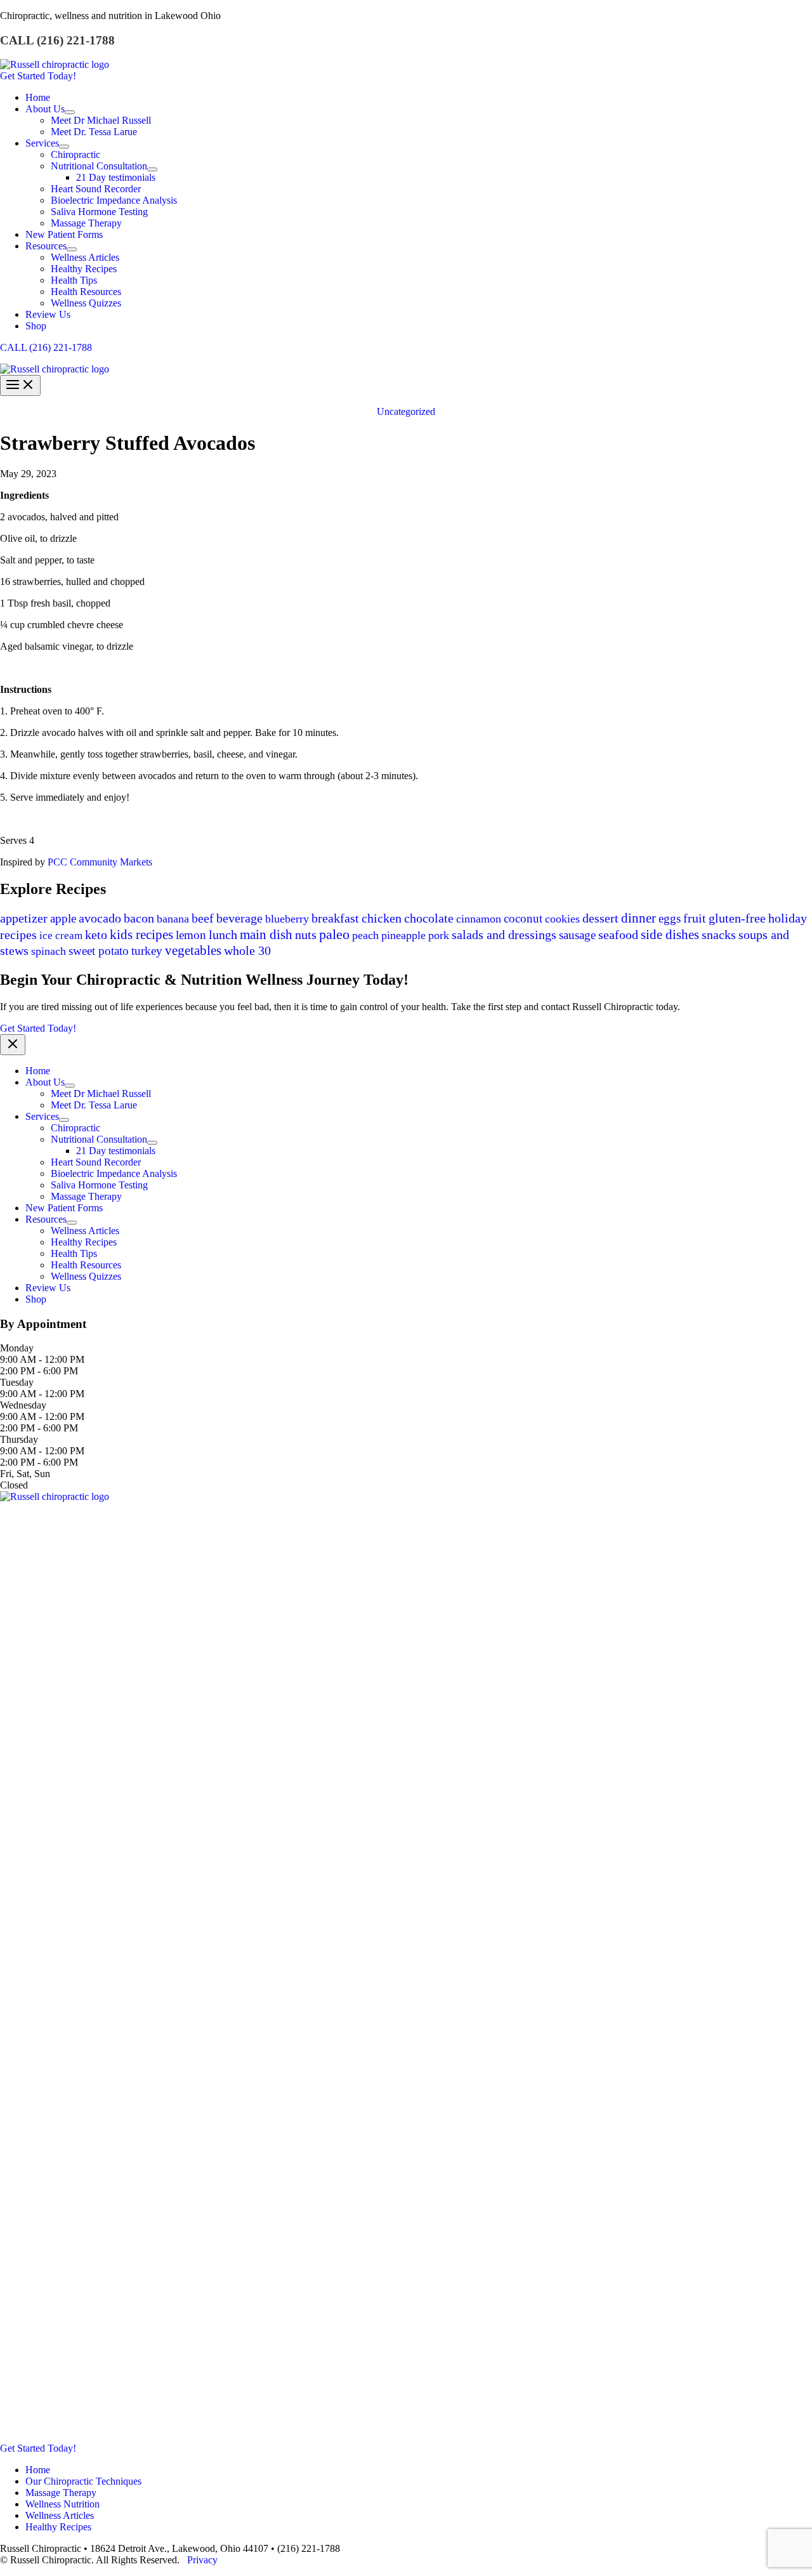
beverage (239, 918)
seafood (618, 935)
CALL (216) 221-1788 (46, 347)
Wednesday (23, 1405)
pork (439, 935)
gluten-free (737, 918)
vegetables (193, 950)
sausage (577, 935)
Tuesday (17, 1382)
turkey (147, 951)
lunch (223, 935)
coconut (523, 918)
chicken (382, 918)
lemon (191, 935)
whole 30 (247, 950)
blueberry (287, 919)
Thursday (19, 1439)
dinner (638, 918)
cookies (562, 919)
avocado (100, 918)
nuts (306, 935)
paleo (334, 934)
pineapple (403, 935)
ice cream (61, 936)
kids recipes (141, 935)
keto (96, 935)
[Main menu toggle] (20, 385)
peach (365, 935)
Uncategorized (406, 411)
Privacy (202, 2560)
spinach (49, 951)
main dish (266, 935)
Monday (17, 1348)
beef (203, 918)
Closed (14, 1485)
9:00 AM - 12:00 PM (42, 1394)
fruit (695, 918)
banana (173, 919)
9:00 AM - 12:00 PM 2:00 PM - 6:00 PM (42, 1365)
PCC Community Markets (100, 862)
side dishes (670, 935)
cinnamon (479, 919)
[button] (406, 76)
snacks (719, 935)
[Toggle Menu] (70, 112)
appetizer (24, 918)
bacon (139, 918)
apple (63, 918)
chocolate (429, 918)
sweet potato (99, 951)
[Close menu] (13, 1045)
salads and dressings (504, 935)
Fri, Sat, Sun (25, 1474)
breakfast (335, 918)
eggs (670, 918)
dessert (600, 918)
